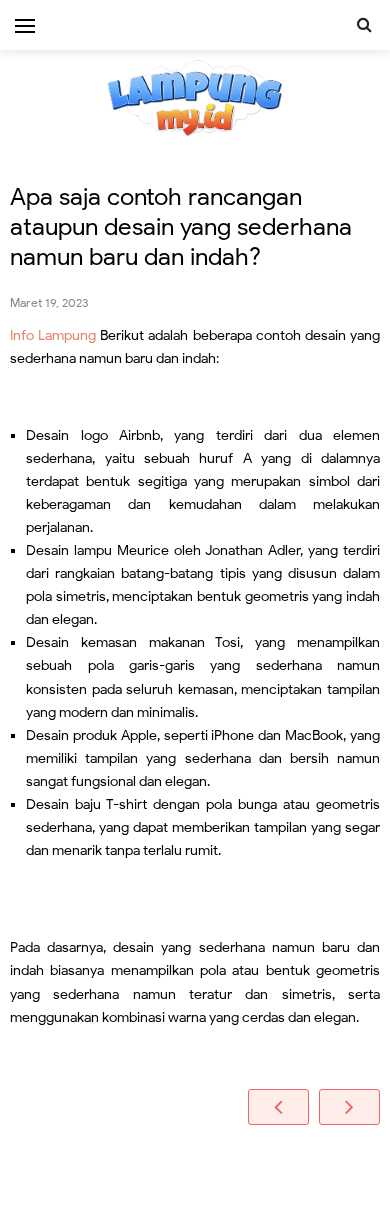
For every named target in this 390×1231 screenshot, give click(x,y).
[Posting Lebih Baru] (278, 1107)
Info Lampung (53, 335)
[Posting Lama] (349, 1107)
